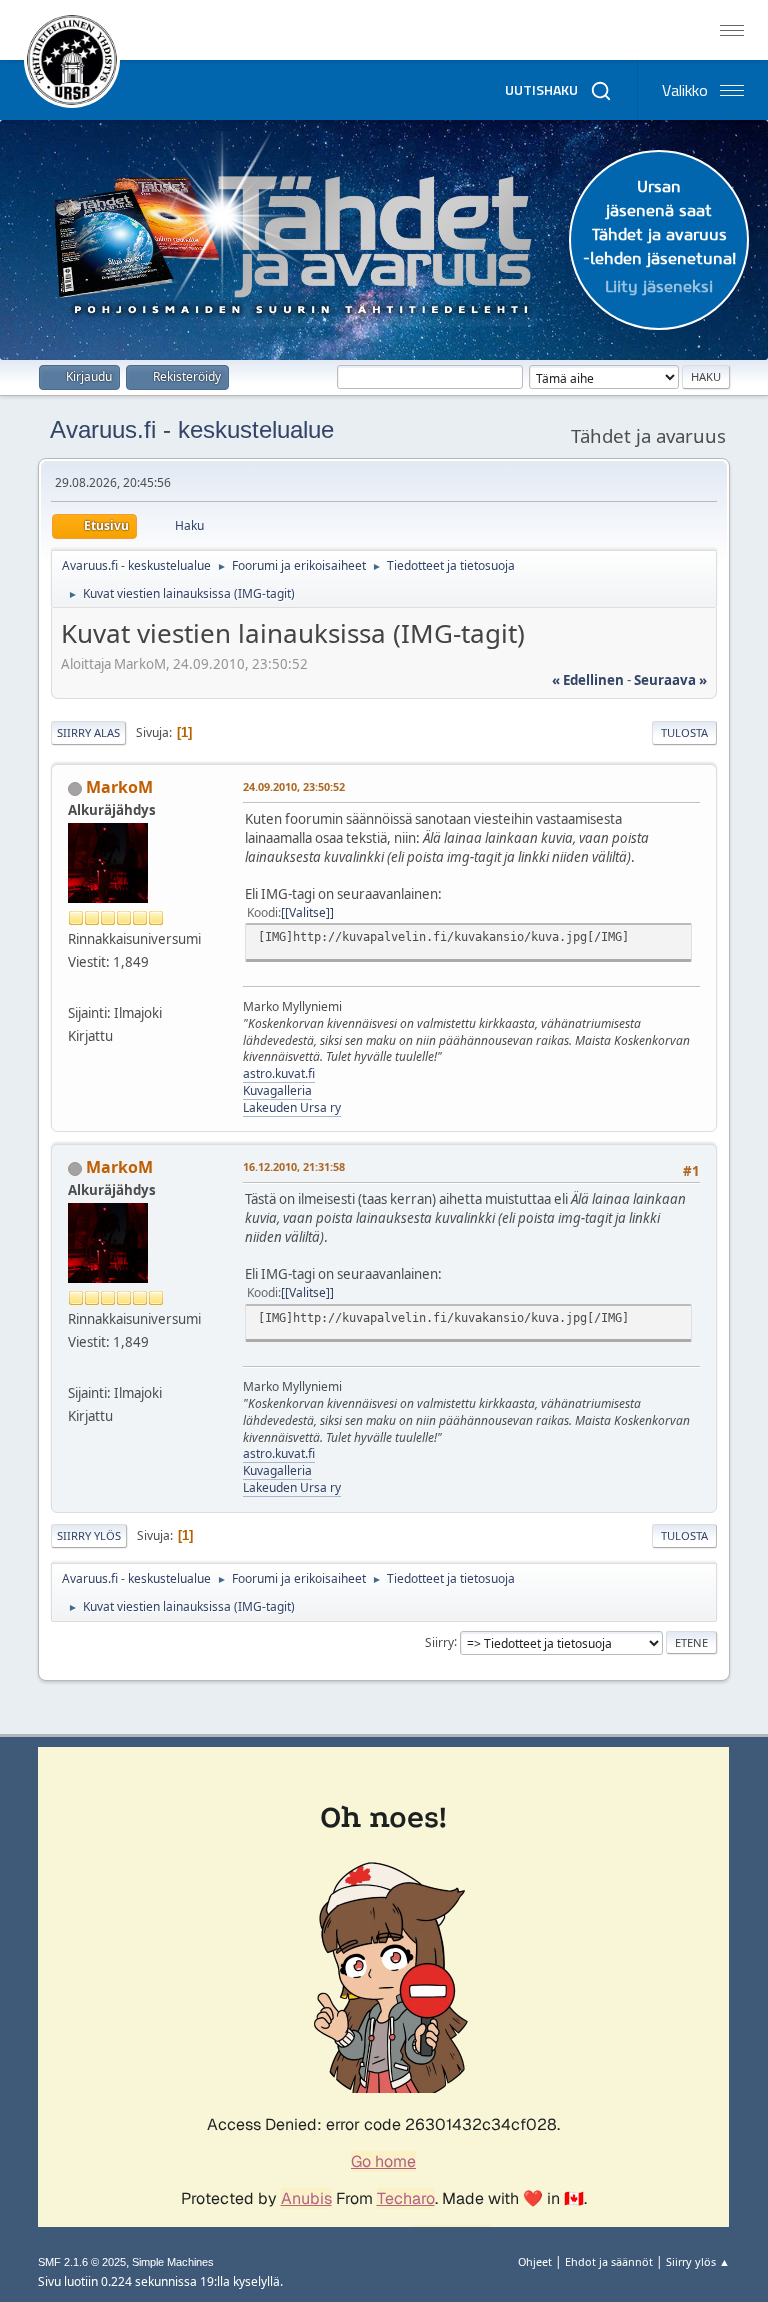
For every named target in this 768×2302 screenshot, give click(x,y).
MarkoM (119, 787)
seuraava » (670, 680)
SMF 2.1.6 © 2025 (82, 2262)
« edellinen (588, 680)
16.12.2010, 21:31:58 (294, 1166)
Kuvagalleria (277, 1090)
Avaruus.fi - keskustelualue (192, 429)
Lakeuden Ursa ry (292, 1107)
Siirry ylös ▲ (698, 2261)
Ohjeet (535, 2261)
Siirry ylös (89, 1535)
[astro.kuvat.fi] (76, 988)
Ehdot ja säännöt (609, 2261)
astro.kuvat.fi (279, 1073)
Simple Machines (173, 2262)
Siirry (439, 1641)
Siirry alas (88, 732)
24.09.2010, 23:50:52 (294, 786)
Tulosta (684, 732)
